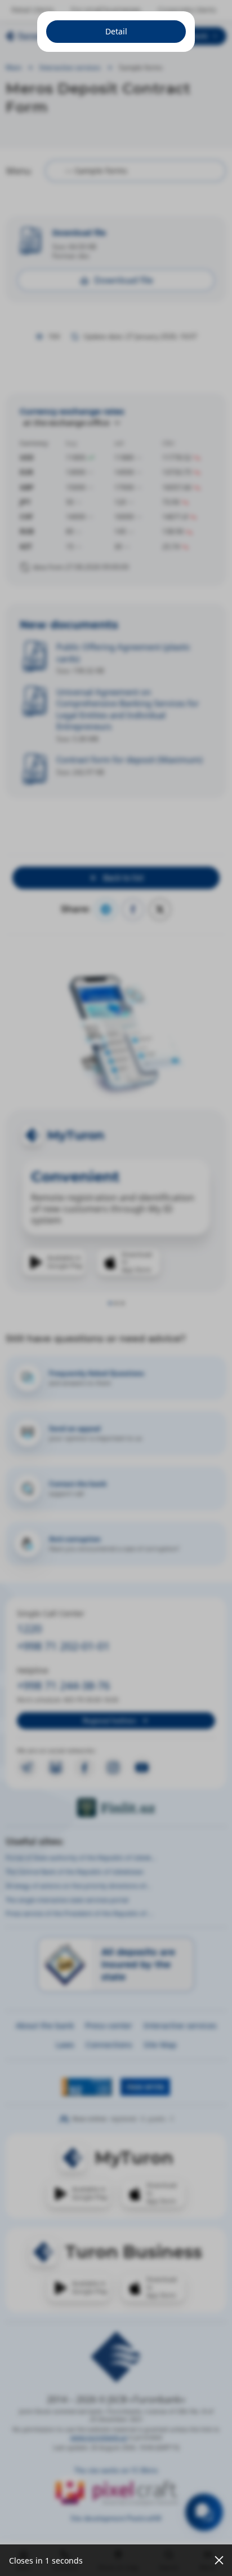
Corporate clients (187, 10)
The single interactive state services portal (67, 1900)
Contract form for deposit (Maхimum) (130, 759)
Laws (65, 2045)
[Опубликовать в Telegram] (106, 909)
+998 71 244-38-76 (63, 1685)
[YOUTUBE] (142, 1768)
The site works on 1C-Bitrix (116, 2470)
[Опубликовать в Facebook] (133, 909)
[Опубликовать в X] (160, 909)
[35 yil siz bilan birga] (51, 36)
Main (14, 67)
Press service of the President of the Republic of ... (79, 1913)
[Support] (204, 2512)
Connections (109, 2045)
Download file (79, 233)
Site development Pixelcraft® (116, 2518)
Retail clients (33, 10)
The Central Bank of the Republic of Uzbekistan (75, 1872)
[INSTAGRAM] (113, 1768)
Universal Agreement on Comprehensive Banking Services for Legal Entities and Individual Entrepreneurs (128, 709)
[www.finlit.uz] (116, 1808)
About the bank (45, 2025)
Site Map (160, 2045)
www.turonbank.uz (99, 2437)
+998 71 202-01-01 (63, 1646)
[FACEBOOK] (84, 1768)
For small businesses (106, 10)
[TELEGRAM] (27, 1768)
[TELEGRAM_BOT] (56, 1768)
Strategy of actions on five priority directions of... (78, 1886)
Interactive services (70, 67)
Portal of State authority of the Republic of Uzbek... (81, 1857)
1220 (29, 1629)
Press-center (109, 2025)
